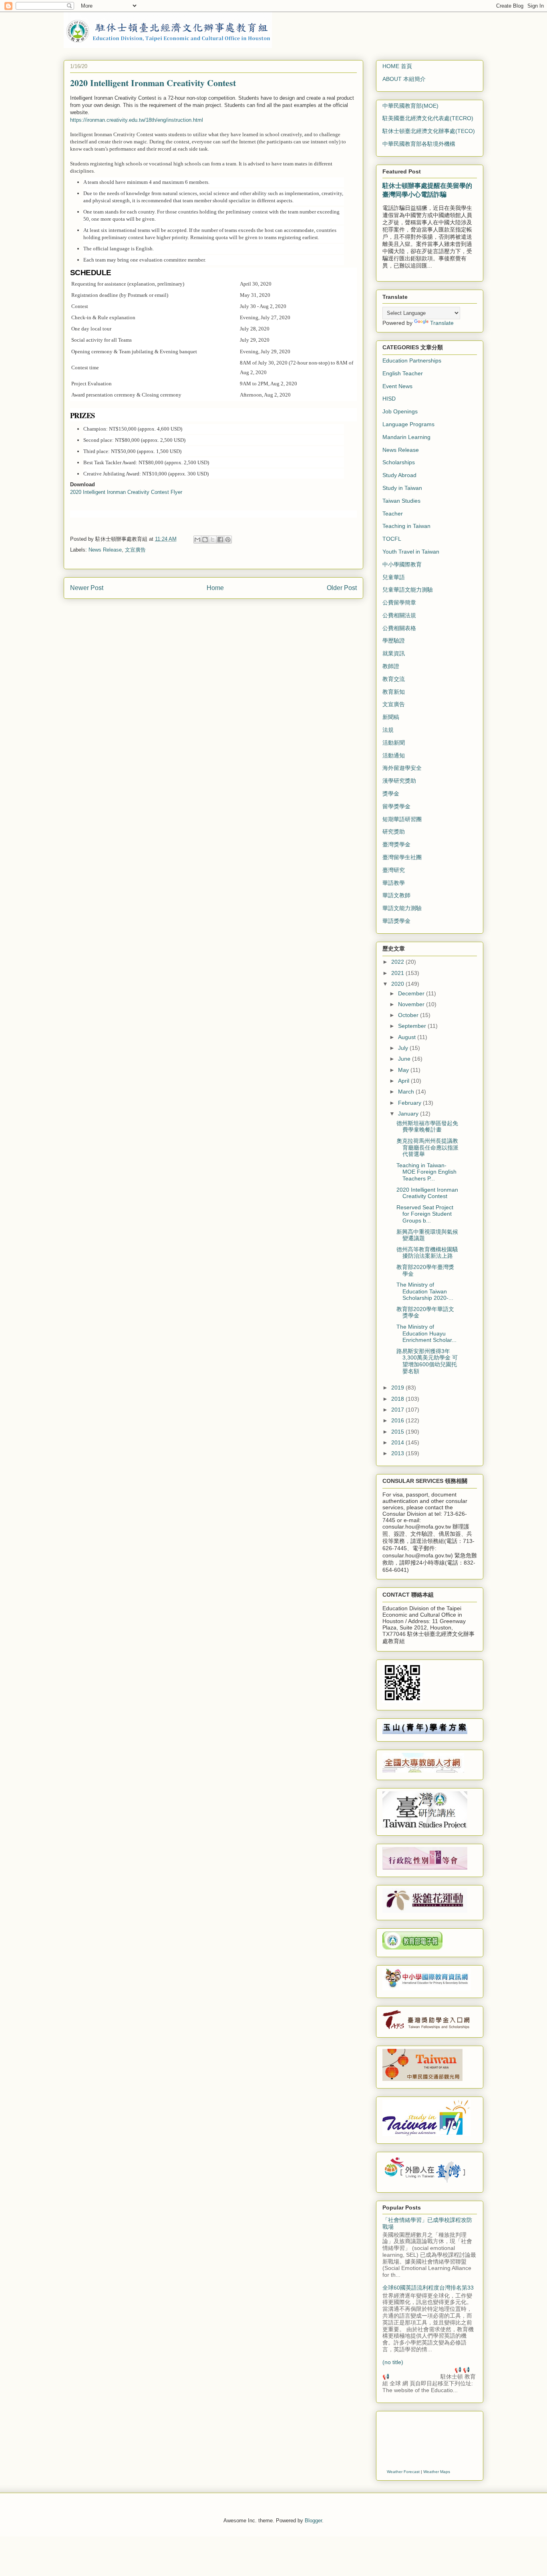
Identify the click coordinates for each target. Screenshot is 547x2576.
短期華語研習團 (402, 819)
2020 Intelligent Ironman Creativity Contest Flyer (126, 492)
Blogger (313, 2521)
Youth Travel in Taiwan (411, 552)
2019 (398, 1388)
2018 (398, 1399)
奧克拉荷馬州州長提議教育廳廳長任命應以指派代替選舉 (427, 1148)
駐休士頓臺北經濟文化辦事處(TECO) (429, 131)
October (409, 1015)
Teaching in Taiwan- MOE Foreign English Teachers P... (426, 1172)
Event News (397, 386)
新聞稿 (391, 717)
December (412, 993)
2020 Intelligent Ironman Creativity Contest (427, 1193)
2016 (398, 1420)
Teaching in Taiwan (406, 526)
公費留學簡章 (399, 602)
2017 (398, 1410)
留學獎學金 (396, 806)
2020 (398, 984)
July (404, 1048)
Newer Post (87, 588)
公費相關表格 (399, 628)
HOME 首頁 (397, 66)
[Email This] (197, 540)
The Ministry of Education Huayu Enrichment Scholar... (426, 1333)
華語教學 (394, 883)
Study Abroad (399, 475)
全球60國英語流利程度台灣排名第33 (428, 2288)
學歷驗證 (394, 640)
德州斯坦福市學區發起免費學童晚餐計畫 (427, 1127)
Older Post (342, 588)
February (410, 1103)
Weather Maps (437, 2472)
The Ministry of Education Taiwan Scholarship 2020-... (425, 1291)
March (407, 1092)
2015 (398, 1432)
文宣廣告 (135, 550)
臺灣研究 (394, 870)
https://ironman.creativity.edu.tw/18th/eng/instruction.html (137, 120)
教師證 (391, 666)
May (404, 1070)
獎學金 (391, 794)
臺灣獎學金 (396, 844)
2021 (398, 973)
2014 (398, 1442)
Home (215, 588)
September (413, 1026)
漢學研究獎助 (399, 781)
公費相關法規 (399, 615)
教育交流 (394, 679)
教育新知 (394, 692)
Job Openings (400, 411)
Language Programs (408, 424)
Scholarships (399, 462)
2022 (398, 962)
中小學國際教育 (402, 564)
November (412, 1004)
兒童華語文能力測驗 (408, 590)
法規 (388, 730)
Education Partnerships (412, 361)
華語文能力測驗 (402, 908)
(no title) (393, 2362)
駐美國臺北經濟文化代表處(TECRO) (428, 118)
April (404, 1081)
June (405, 1059)
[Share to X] (213, 540)
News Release (105, 550)
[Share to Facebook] (220, 540)
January (409, 1114)
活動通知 (394, 755)
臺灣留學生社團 (402, 857)
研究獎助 (394, 832)
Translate (442, 323)
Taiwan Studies (401, 501)
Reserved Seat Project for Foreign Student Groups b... (425, 1214)
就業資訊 (394, 653)
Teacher (393, 514)
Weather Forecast (403, 2472)
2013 (398, 1453)
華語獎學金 (396, 921)
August (408, 1037)
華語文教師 (396, 895)
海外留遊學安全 (402, 768)
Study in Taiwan (402, 488)
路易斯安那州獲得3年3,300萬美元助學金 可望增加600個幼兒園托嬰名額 (427, 1361)
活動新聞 (394, 743)
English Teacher (403, 373)
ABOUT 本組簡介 (404, 79)
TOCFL (392, 539)
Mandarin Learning (406, 437)
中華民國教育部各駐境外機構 (419, 144)
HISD (389, 399)
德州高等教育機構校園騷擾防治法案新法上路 (427, 1253)
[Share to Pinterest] (228, 540)
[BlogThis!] (205, 540)
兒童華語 (394, 577)
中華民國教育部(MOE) (410, 106)
